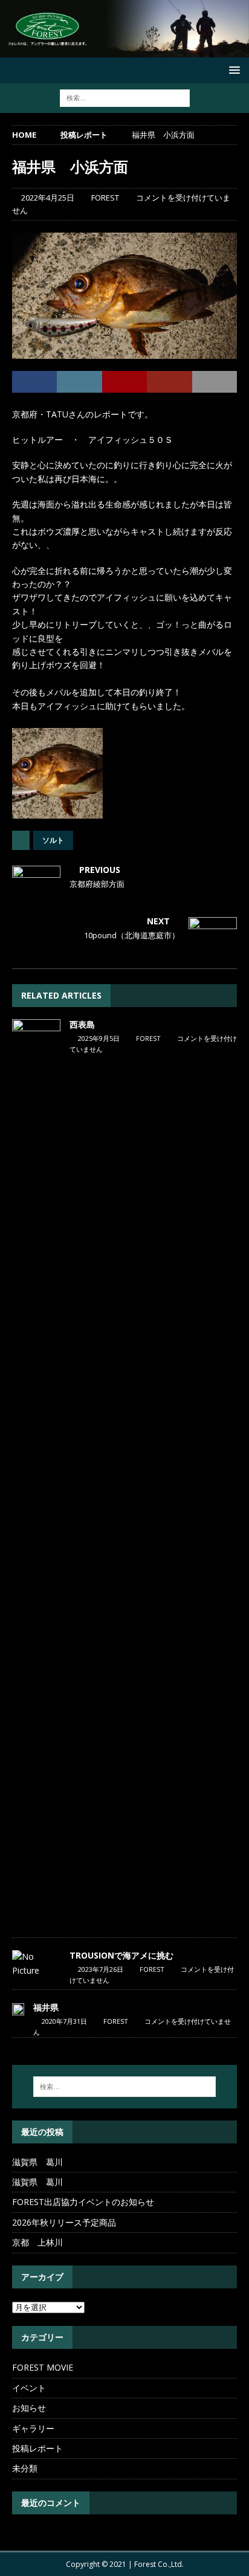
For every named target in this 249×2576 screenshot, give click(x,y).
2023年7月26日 (101, 1969)
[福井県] (18, 2009)
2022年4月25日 (48, 198)
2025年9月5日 (99, 1038)
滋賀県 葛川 (37, 2162)
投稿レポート (37, 2448)
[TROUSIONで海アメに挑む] (36, 1964)
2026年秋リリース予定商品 (64, 2222)
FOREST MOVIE (43, 2367)
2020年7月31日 (64, 2021)
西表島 (82, 1024)
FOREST (105, 198)
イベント (29, 2388)
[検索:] (125, 98)
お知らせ (29, 2408)
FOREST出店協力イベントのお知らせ (83, 2202)
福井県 (46, 2007)
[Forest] (124, 50)
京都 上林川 (37, 2242)
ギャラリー (33, 2428)
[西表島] (36, 1472)
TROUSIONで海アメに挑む (121, 1955)
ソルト (53, 840)
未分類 (25, 2468)
